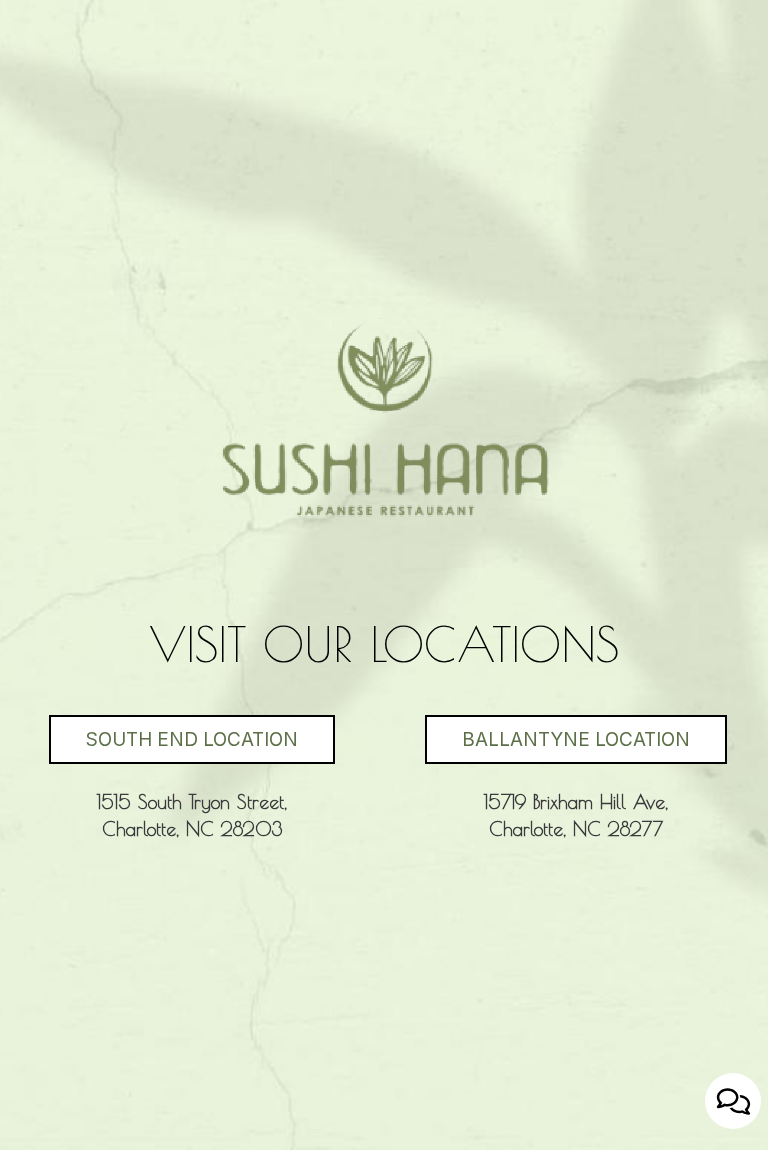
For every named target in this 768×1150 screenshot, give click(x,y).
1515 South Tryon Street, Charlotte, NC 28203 (169, 822)
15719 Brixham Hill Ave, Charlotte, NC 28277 (552, 822)
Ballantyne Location (557, 739)
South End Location (173, 739)
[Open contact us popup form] (733, 1101)
